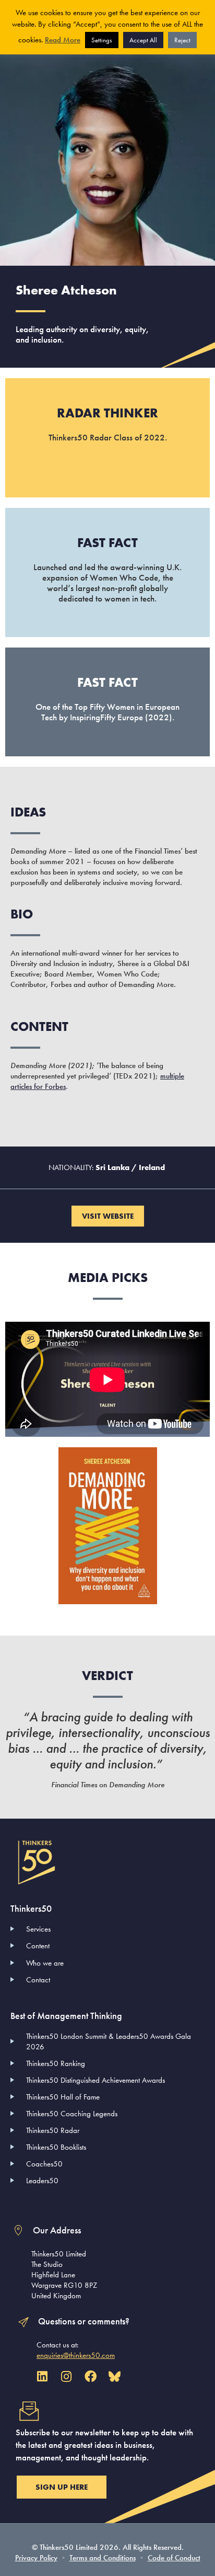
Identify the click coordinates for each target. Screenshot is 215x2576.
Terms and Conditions (103, 2558)
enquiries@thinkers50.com (76, 2355)
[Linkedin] (42, 2376)
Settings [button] (102, 40)
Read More (63, 40)
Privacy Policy (36, 2558)
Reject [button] (182, 40)
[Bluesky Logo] (115, 2376)
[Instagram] (66, 2376)
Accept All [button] (143, 40)
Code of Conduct (174, 2558)
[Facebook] (91, 2376)
